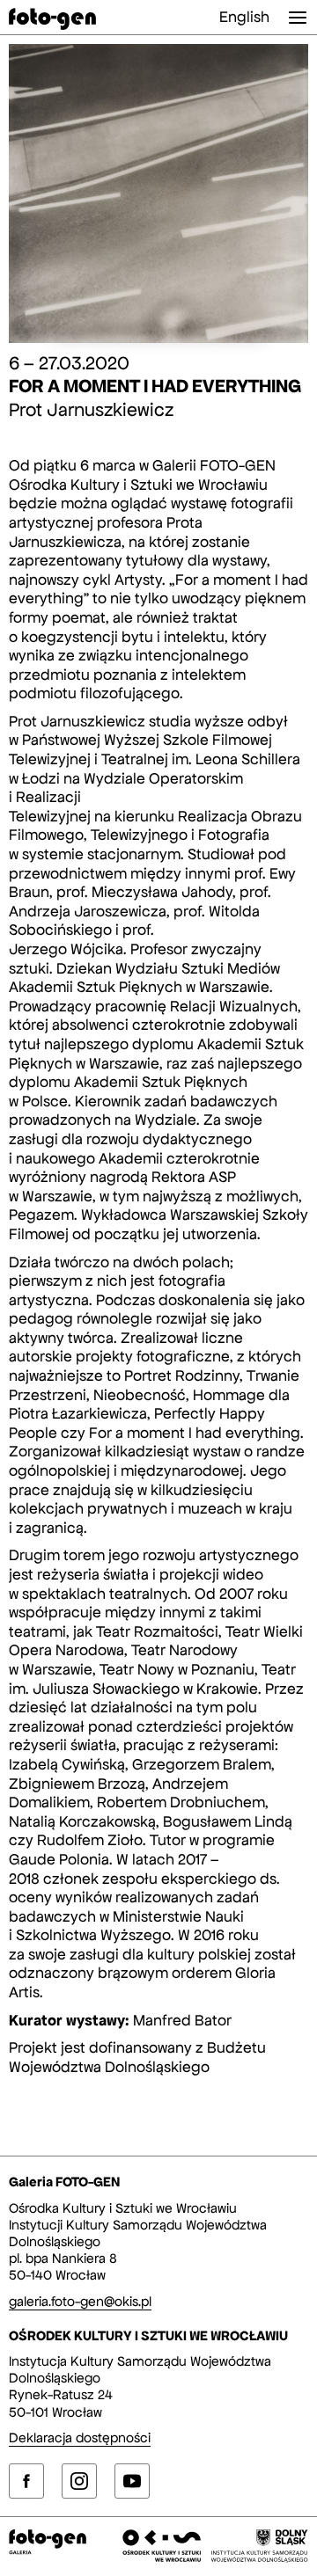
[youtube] (132, 2481)
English (244, 17)
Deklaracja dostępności (80, 2437)
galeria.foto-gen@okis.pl (80, 2301)
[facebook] (26, 2481)
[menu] (298, 18)
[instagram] (79, 2481)
